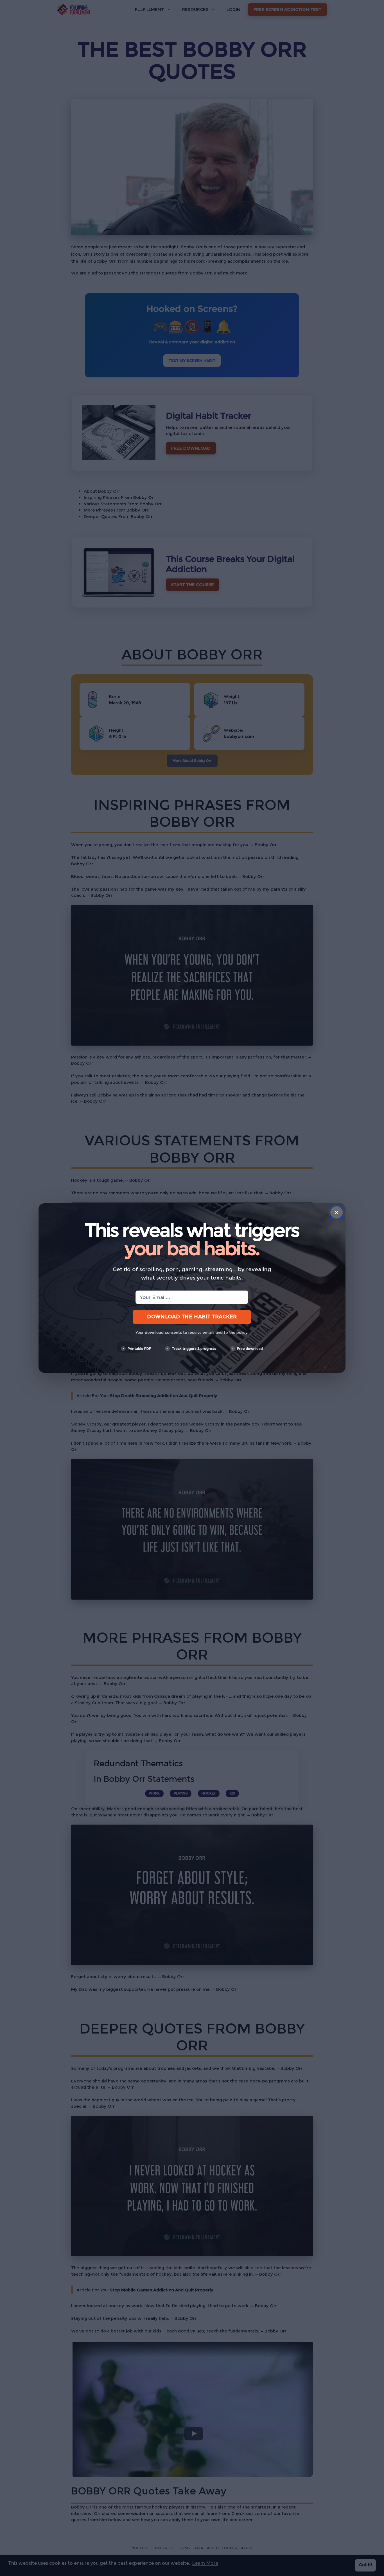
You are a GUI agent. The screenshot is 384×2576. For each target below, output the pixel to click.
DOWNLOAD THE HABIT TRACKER (192, 1317)
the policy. (239, 1332)
